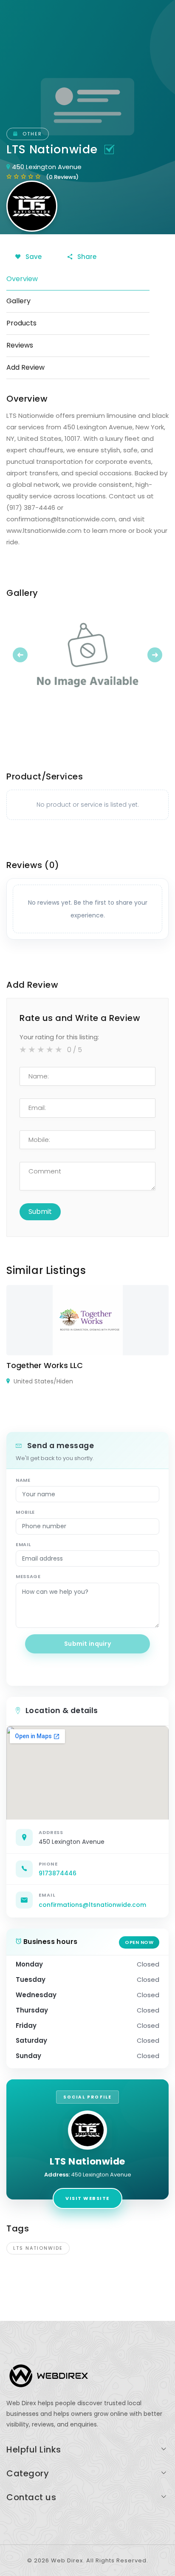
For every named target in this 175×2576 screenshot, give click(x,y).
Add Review (25, 367)
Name (23, 1480)
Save (33, 257)
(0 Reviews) (62, 177)
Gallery (18, 301)
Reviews (20, 345)
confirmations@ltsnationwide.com (92, 1905)
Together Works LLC (45, 1365)
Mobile (25, 1512)
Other (31, 134)
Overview (22, 279)
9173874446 (58, 1873)
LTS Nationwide (38, 2248)
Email (23, 1544)
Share (86, 257)
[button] (18, 655)
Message (28, 1576)
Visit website (87, 2198)
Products (21, 323)
